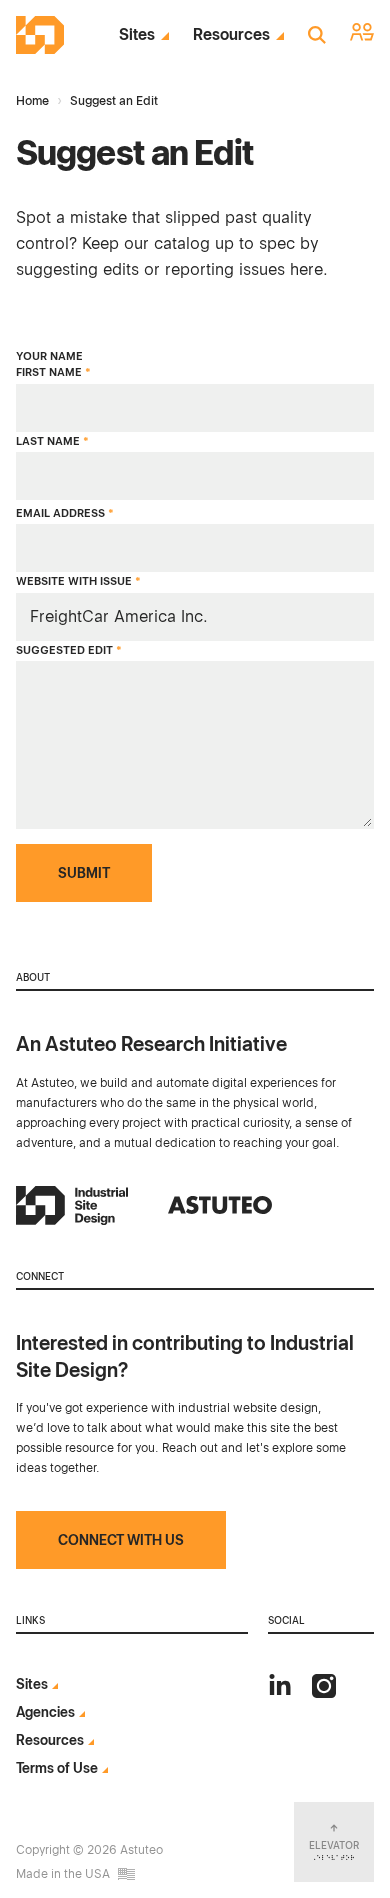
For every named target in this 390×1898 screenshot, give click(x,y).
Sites (137, 35)
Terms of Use (57, 1768)
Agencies (45, 1712)
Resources (231, 35)
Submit (84, 873)
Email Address (65, 514)
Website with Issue (78, 582)
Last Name (52, 442)
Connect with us (121, 1540)
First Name (53, 373)
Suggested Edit (69, 651)
